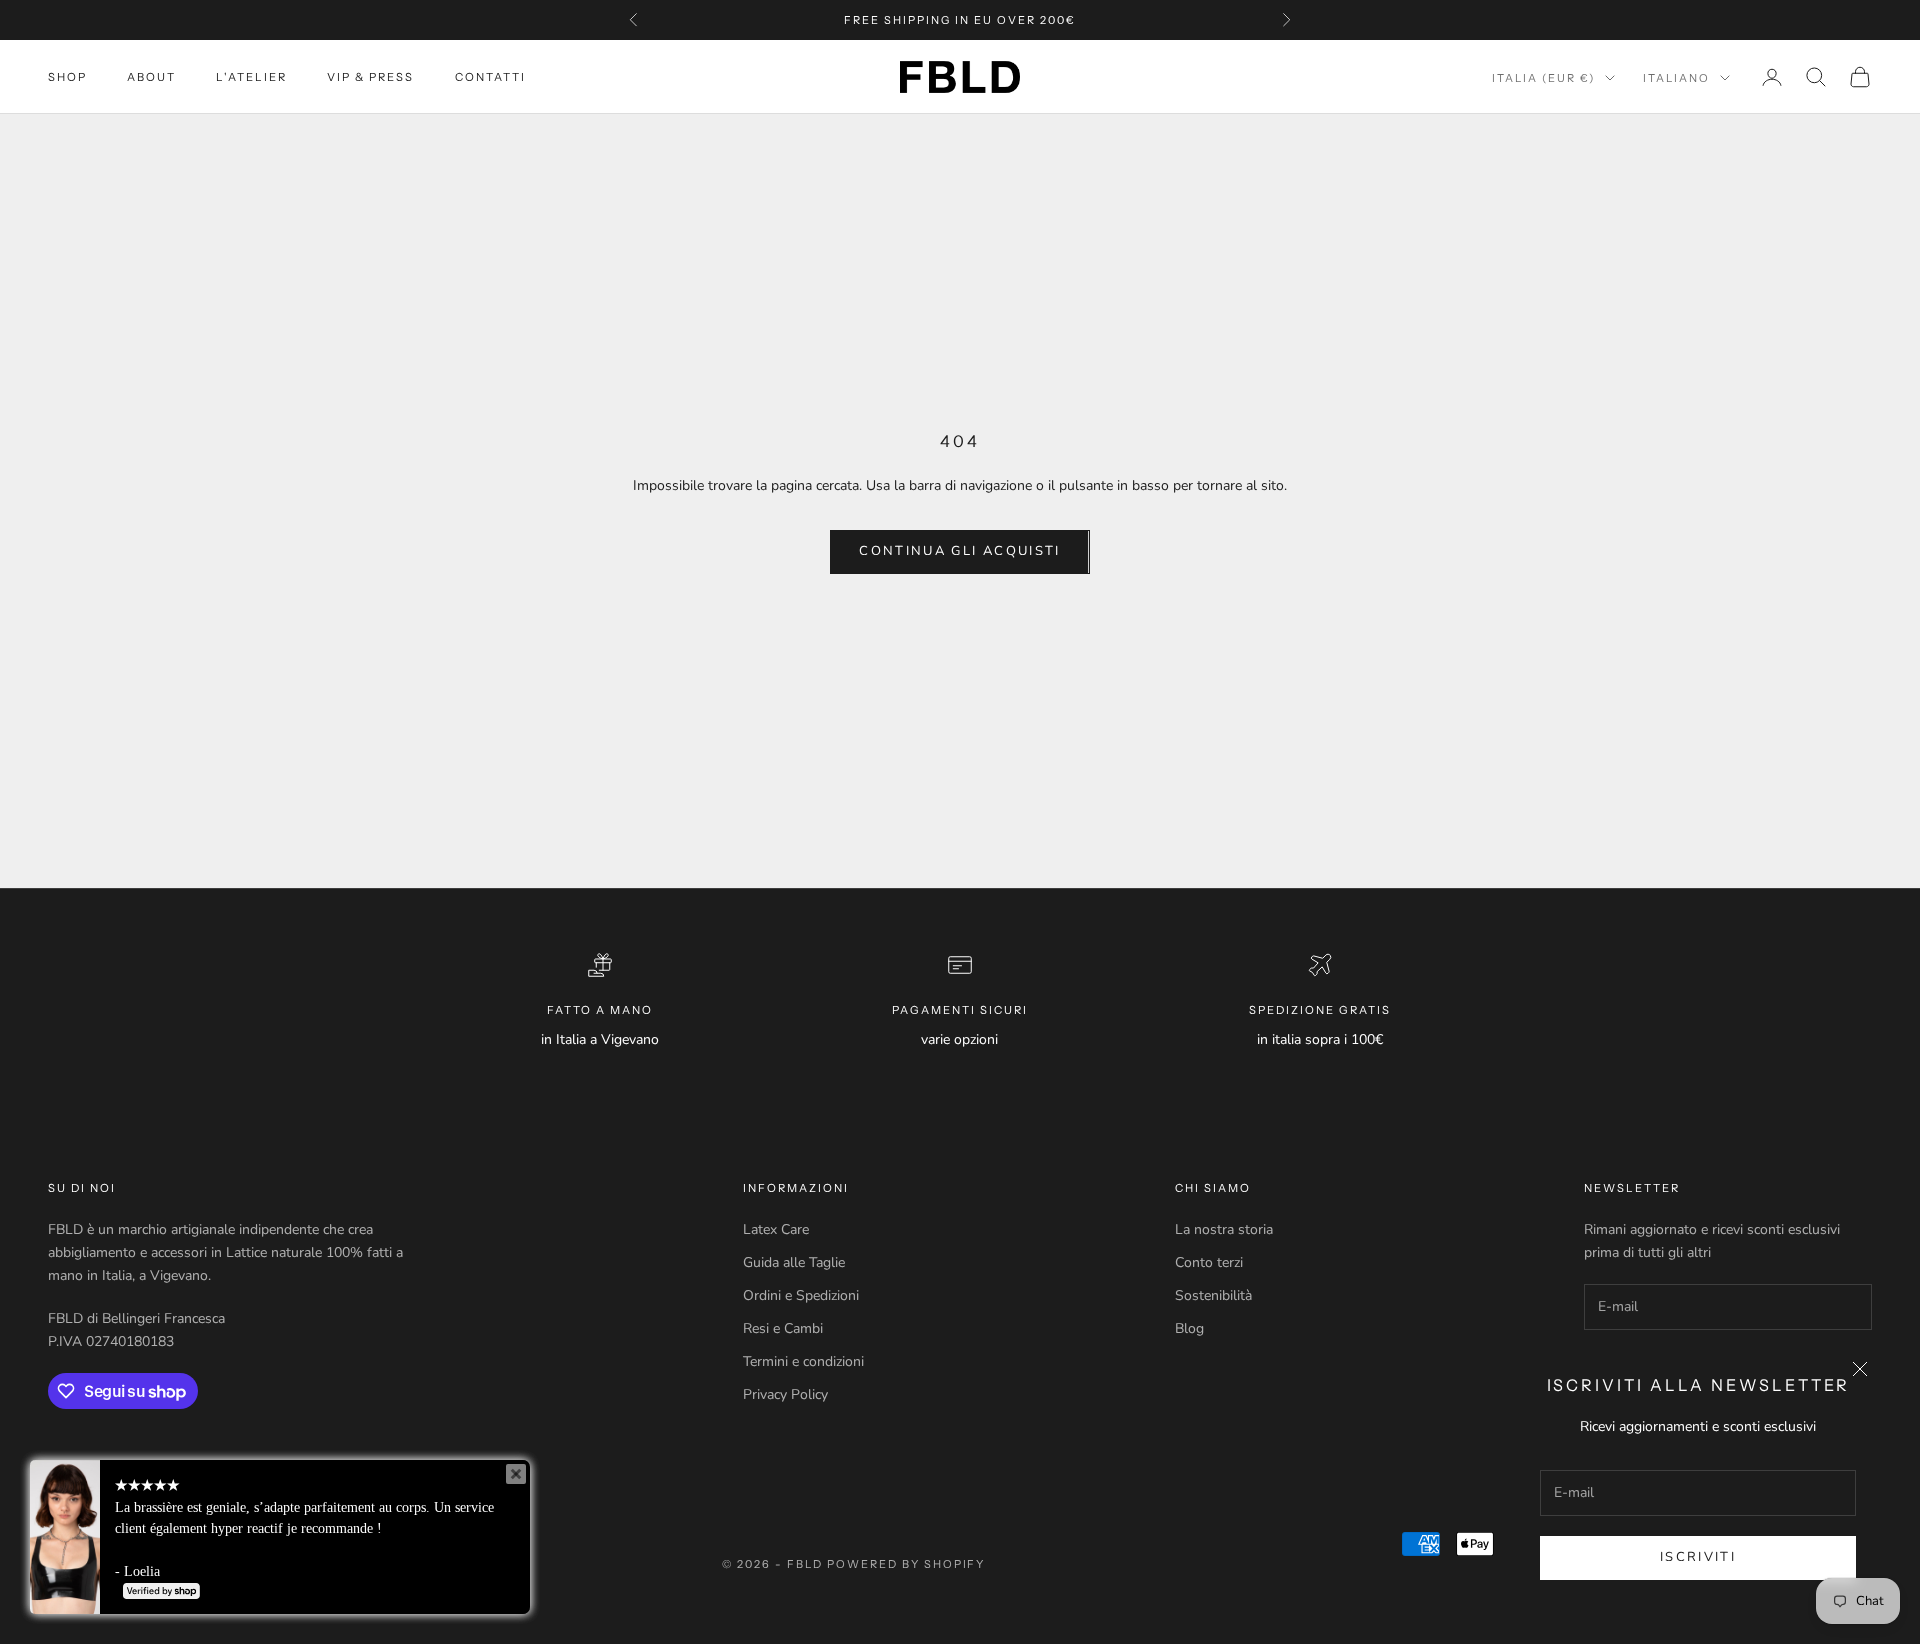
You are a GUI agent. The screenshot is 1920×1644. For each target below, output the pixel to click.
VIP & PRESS (370, 77)
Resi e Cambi (783, 1328)
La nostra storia (1224, 1229)
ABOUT (151, 77)
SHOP (67, 77)
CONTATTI (490, 77)
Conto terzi (1209, 1262)
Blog (1189, 1328)
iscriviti (1698, 1557)
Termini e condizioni (803, 1361)
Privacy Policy (785, 1394)
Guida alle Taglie (794, 1262)
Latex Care (776, 1229)
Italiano (1676, 78)
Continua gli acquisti (959, 551)
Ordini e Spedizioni (801, 1295)
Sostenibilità (1213, 1295)
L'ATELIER (251, 77)
